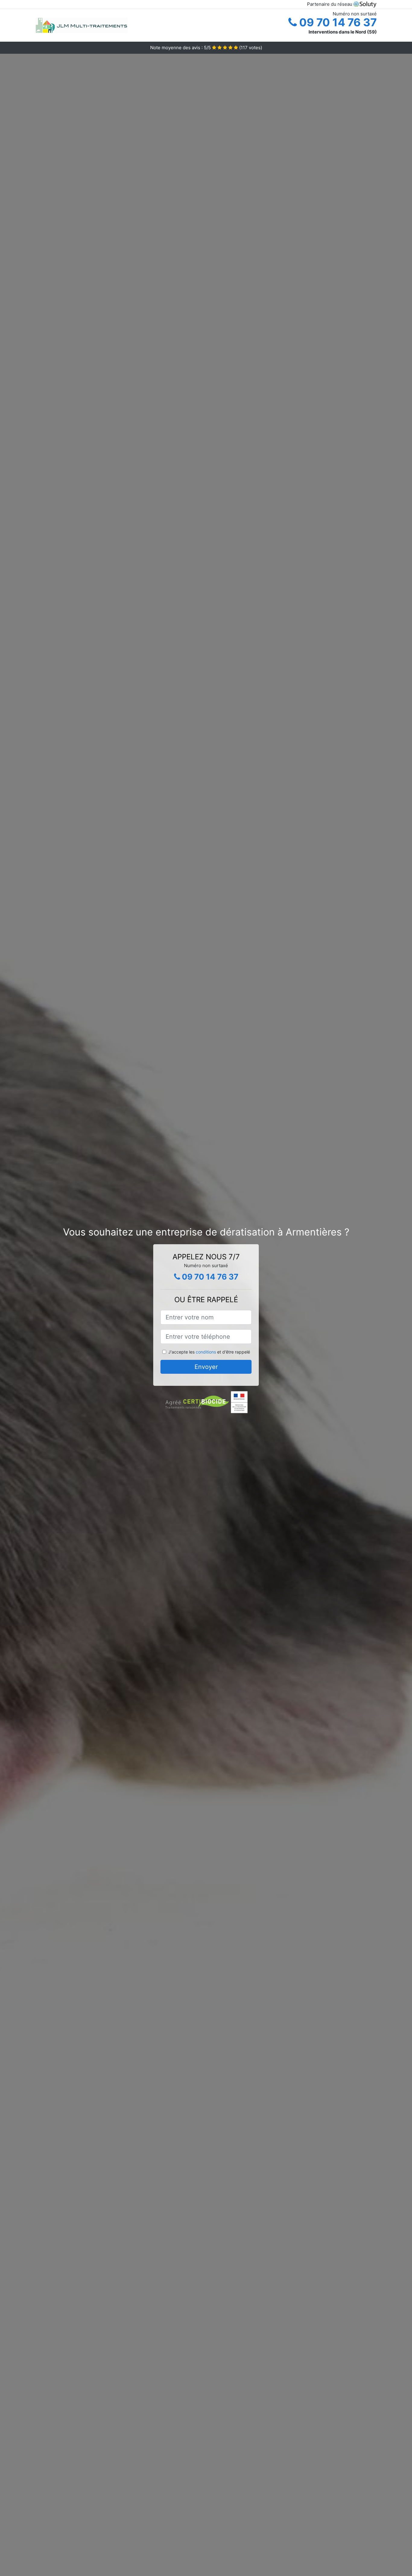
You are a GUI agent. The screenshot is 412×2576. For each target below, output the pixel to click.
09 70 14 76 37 (337, 22)
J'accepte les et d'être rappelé (209, 1352)
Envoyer (206, 1367)
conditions (206, 1352)
